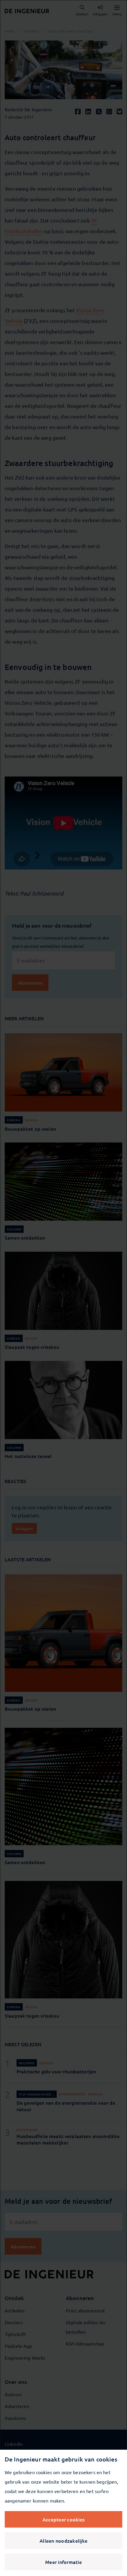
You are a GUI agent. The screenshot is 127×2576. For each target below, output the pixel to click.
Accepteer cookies (63, 2519)
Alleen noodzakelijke (63, 2541)
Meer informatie (63, 2562)
